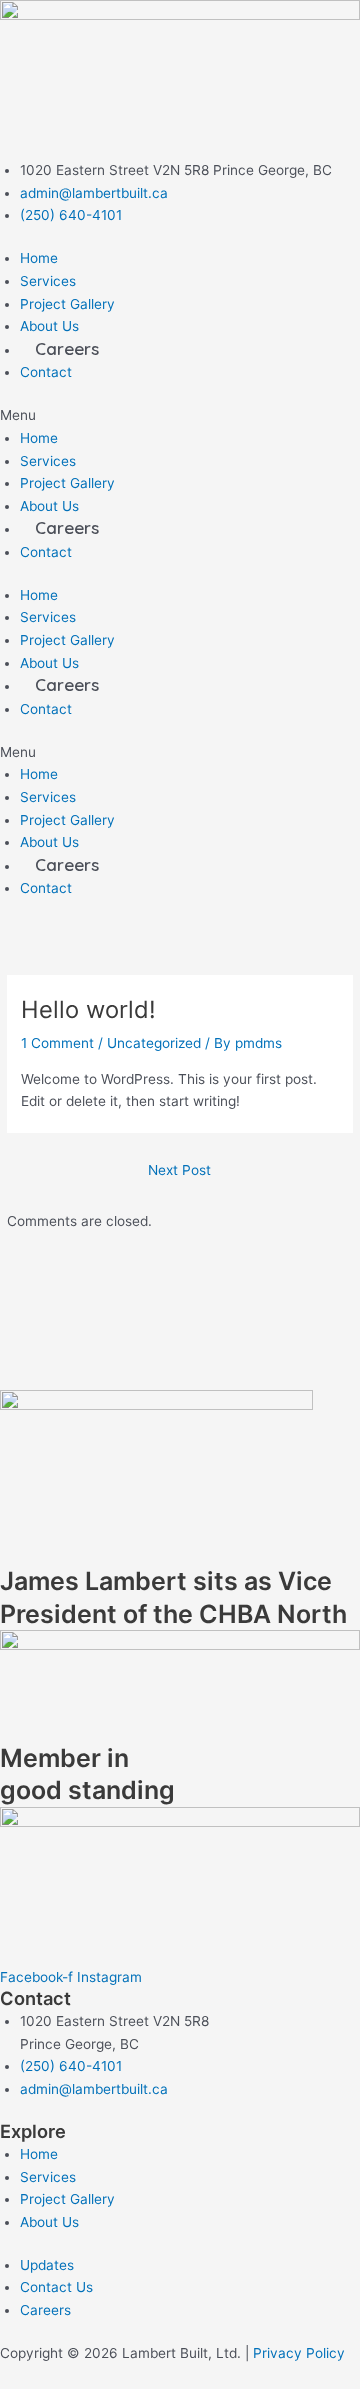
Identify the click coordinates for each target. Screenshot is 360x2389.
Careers (67, 348)
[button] (180, 415)
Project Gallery (67, 304)
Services (48, 281)
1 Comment (57, 1043)
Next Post (179, 1170)
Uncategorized (154, 1043)
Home (39, 258)
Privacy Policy (299, 2353)
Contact (46, 372)
